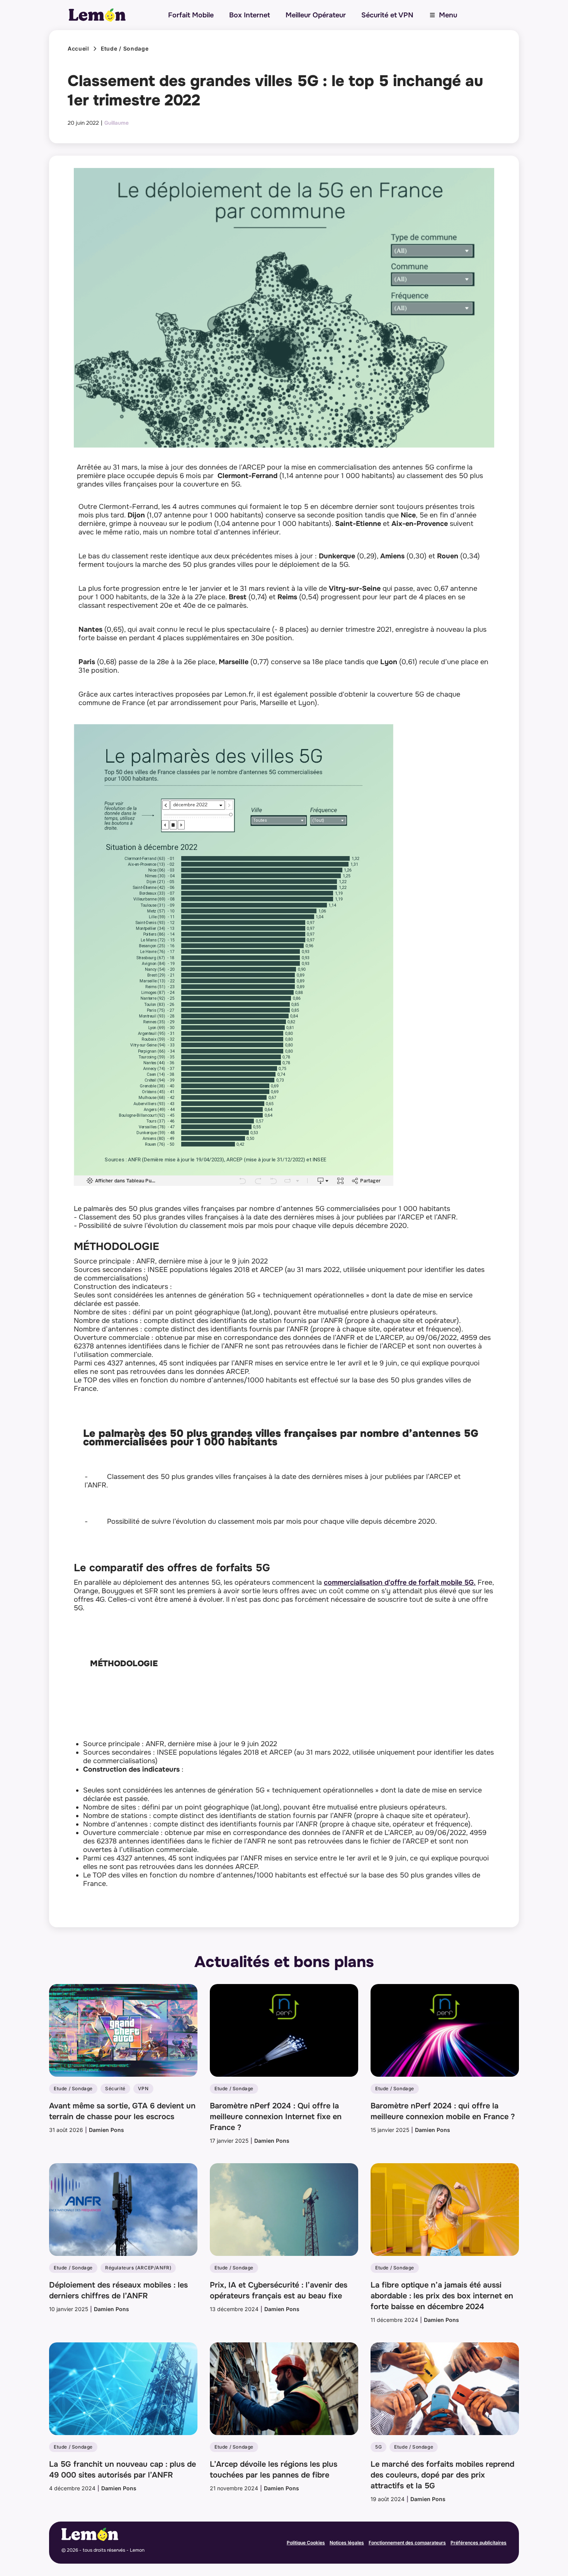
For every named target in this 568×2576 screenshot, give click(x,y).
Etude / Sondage (125, 49)
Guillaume (116, 123)
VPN (143, 2088)
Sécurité (115, 2088)
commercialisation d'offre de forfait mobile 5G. (400, 1582)
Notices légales (347, 2543)
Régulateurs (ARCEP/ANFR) (138, 2268)
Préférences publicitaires (479, 2543)
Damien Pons (106, 2130)
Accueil (78, 49)
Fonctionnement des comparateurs (407, 2543)
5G (378, 2447)
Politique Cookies (306, 2543)
